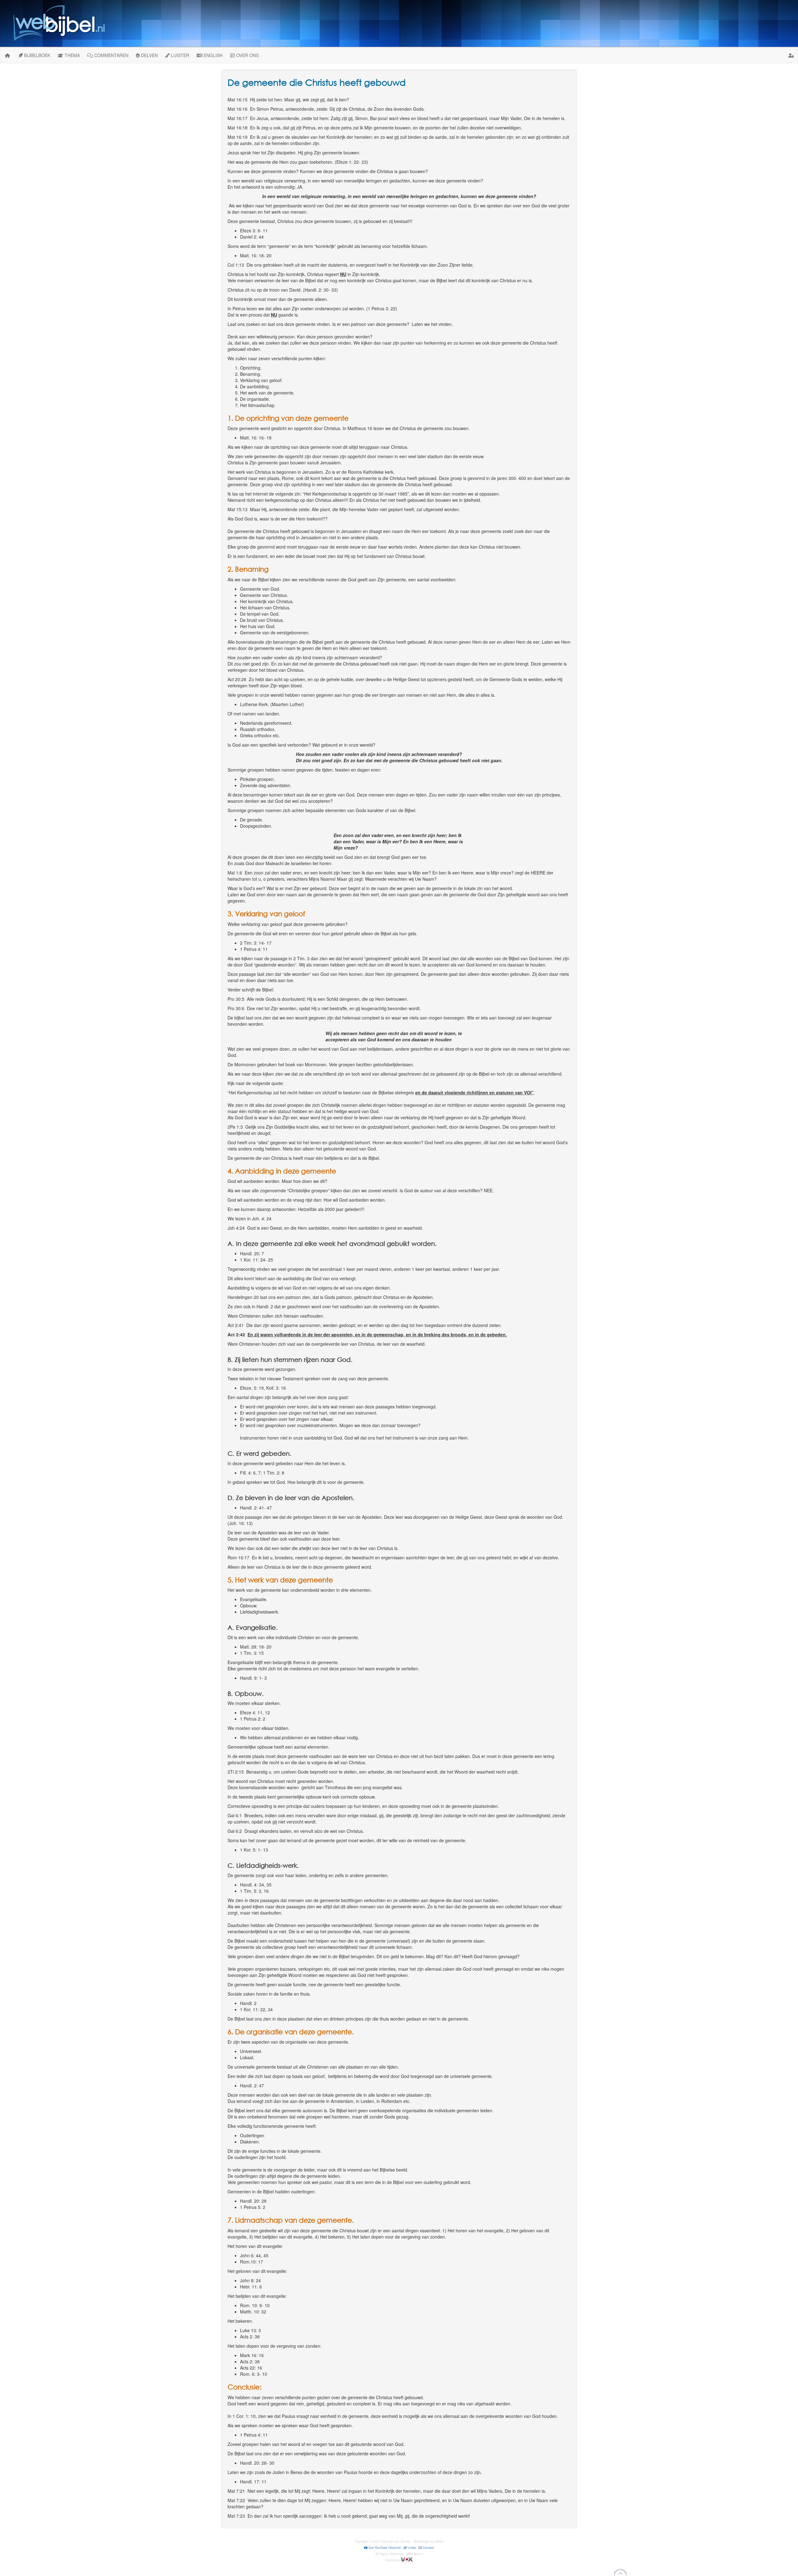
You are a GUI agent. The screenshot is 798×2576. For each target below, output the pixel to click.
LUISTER (179, 55)
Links (412, 2548)
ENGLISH (212, 55)
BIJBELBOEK (36, 55)
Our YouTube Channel (384, 2548)
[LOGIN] (791, 55)
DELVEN (149, 55)
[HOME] (7, 55)
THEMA (72, 55)
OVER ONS (247, 55)
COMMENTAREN (111, 55)
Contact (428, 2548)
